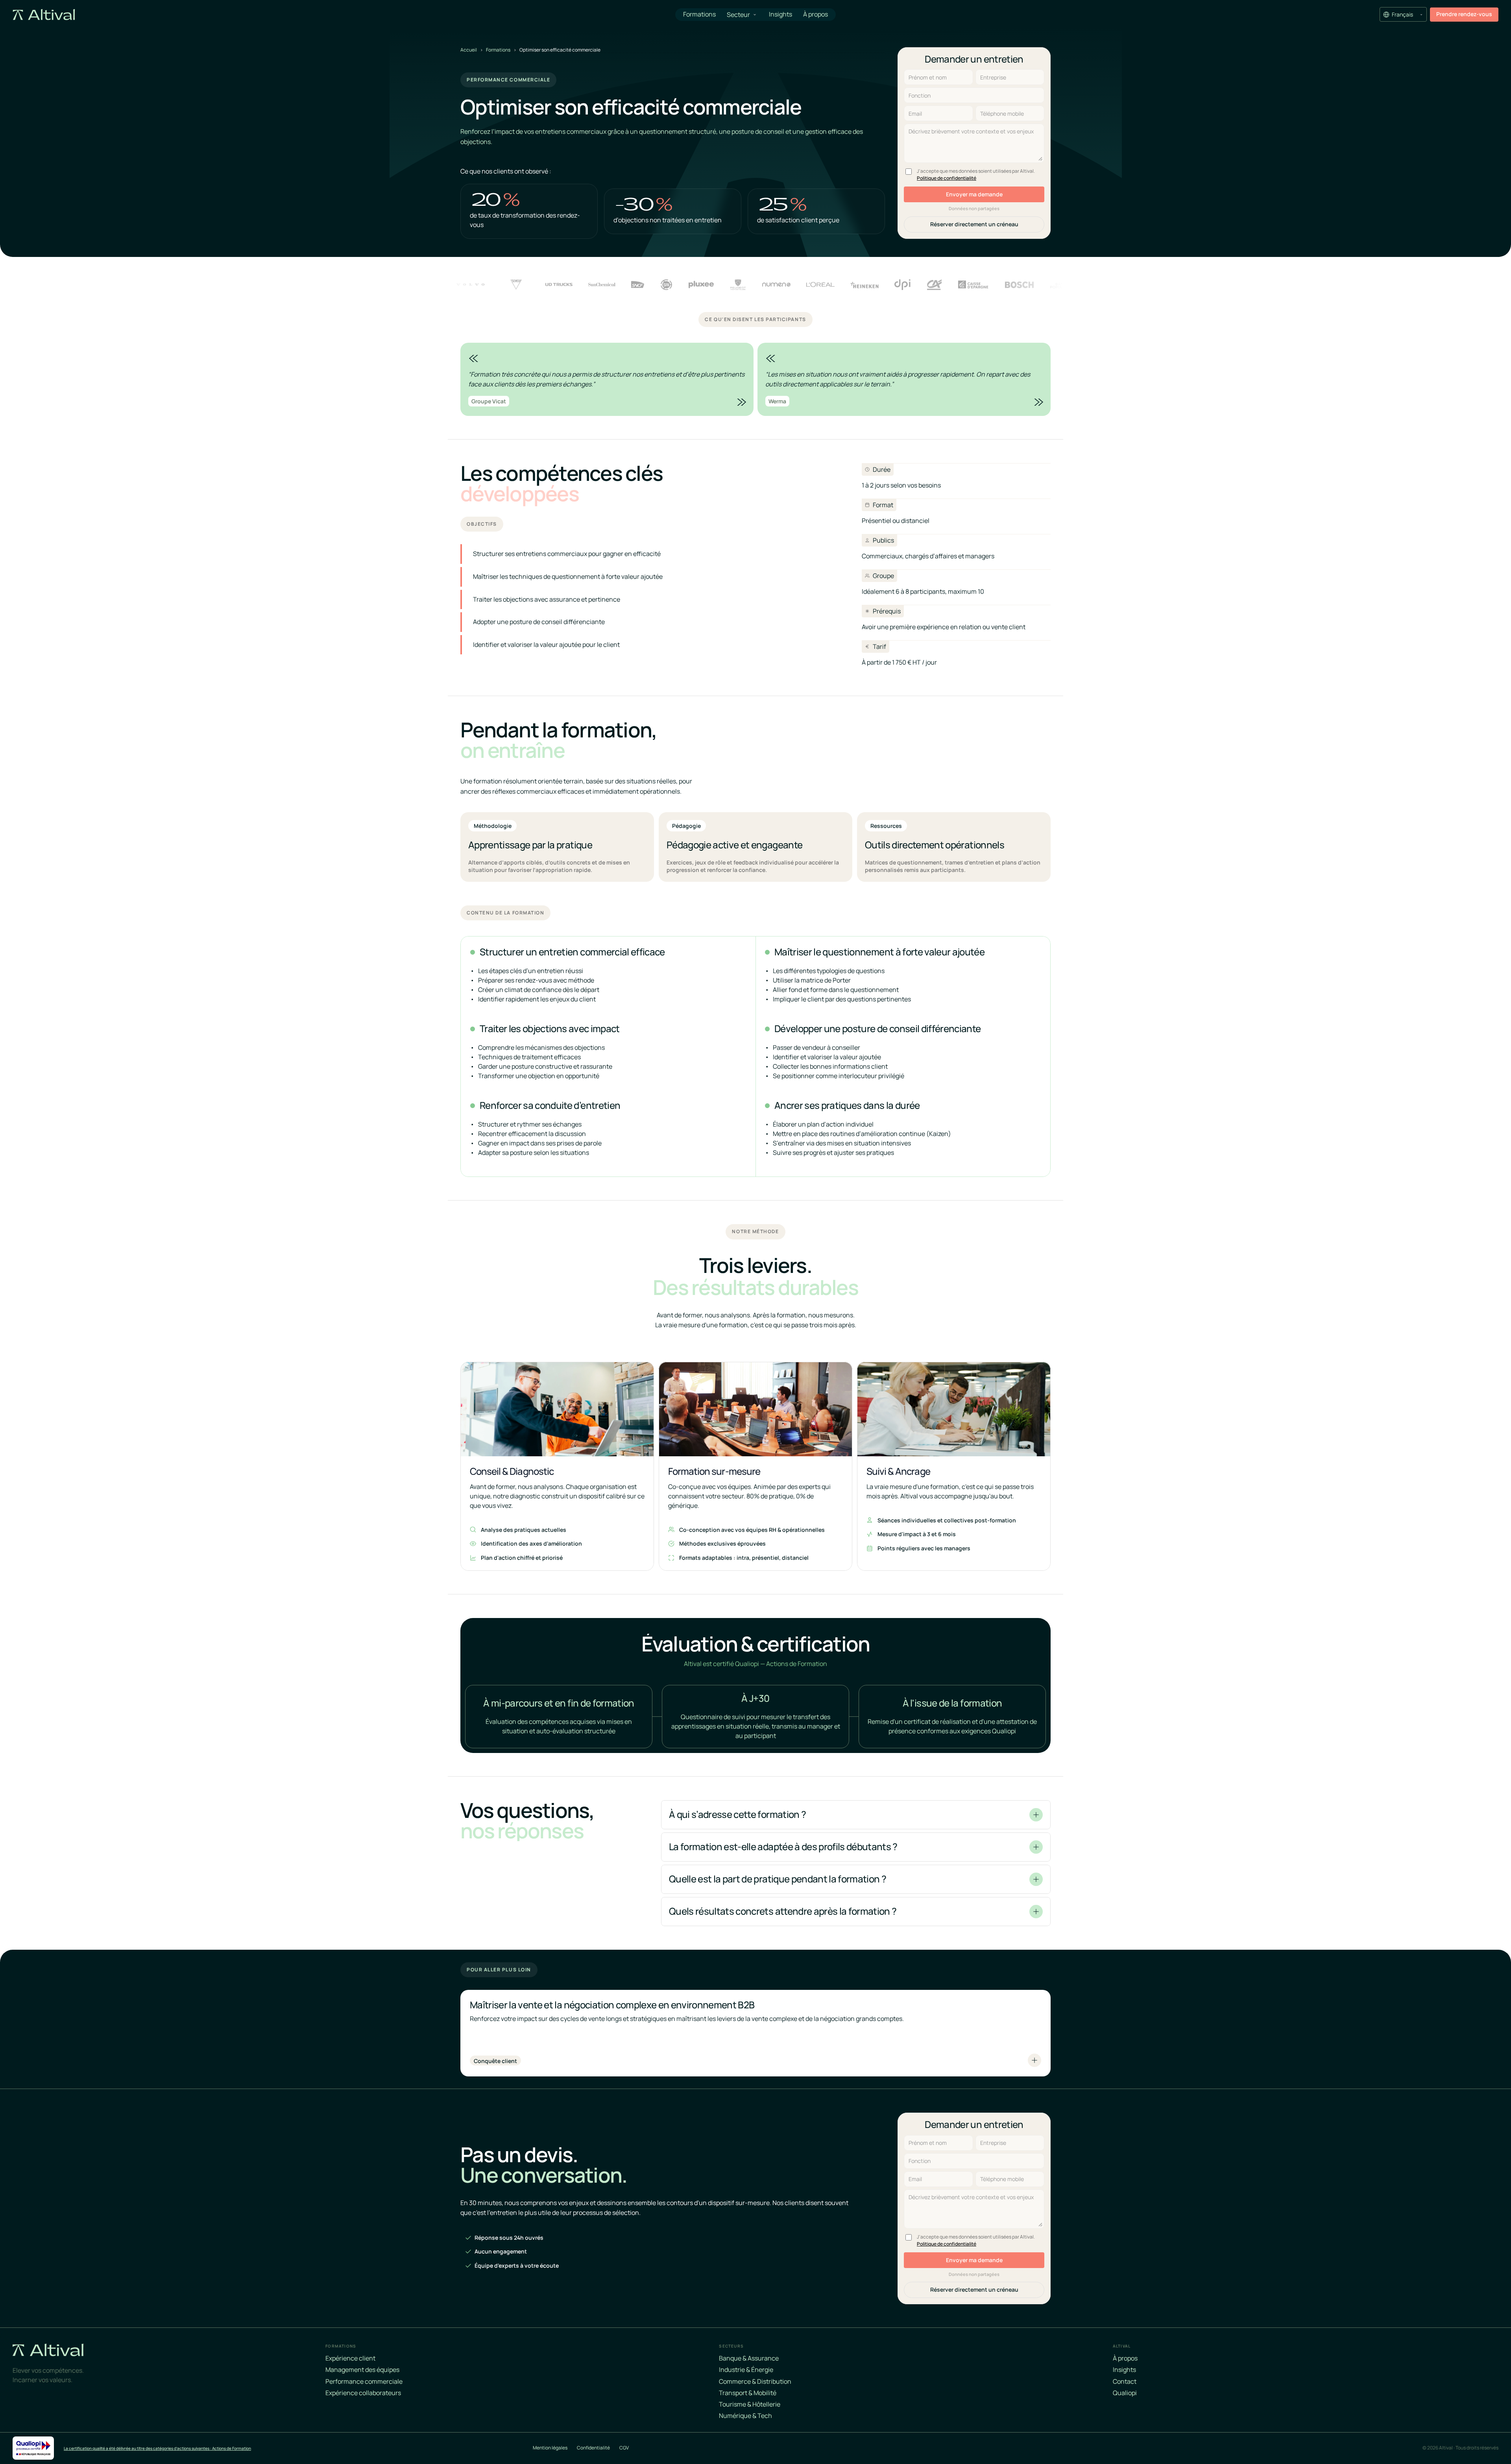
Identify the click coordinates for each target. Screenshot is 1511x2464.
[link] (1464, 14)
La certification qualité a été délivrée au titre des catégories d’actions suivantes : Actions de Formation (157, 2448)
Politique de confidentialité (947, 178)
